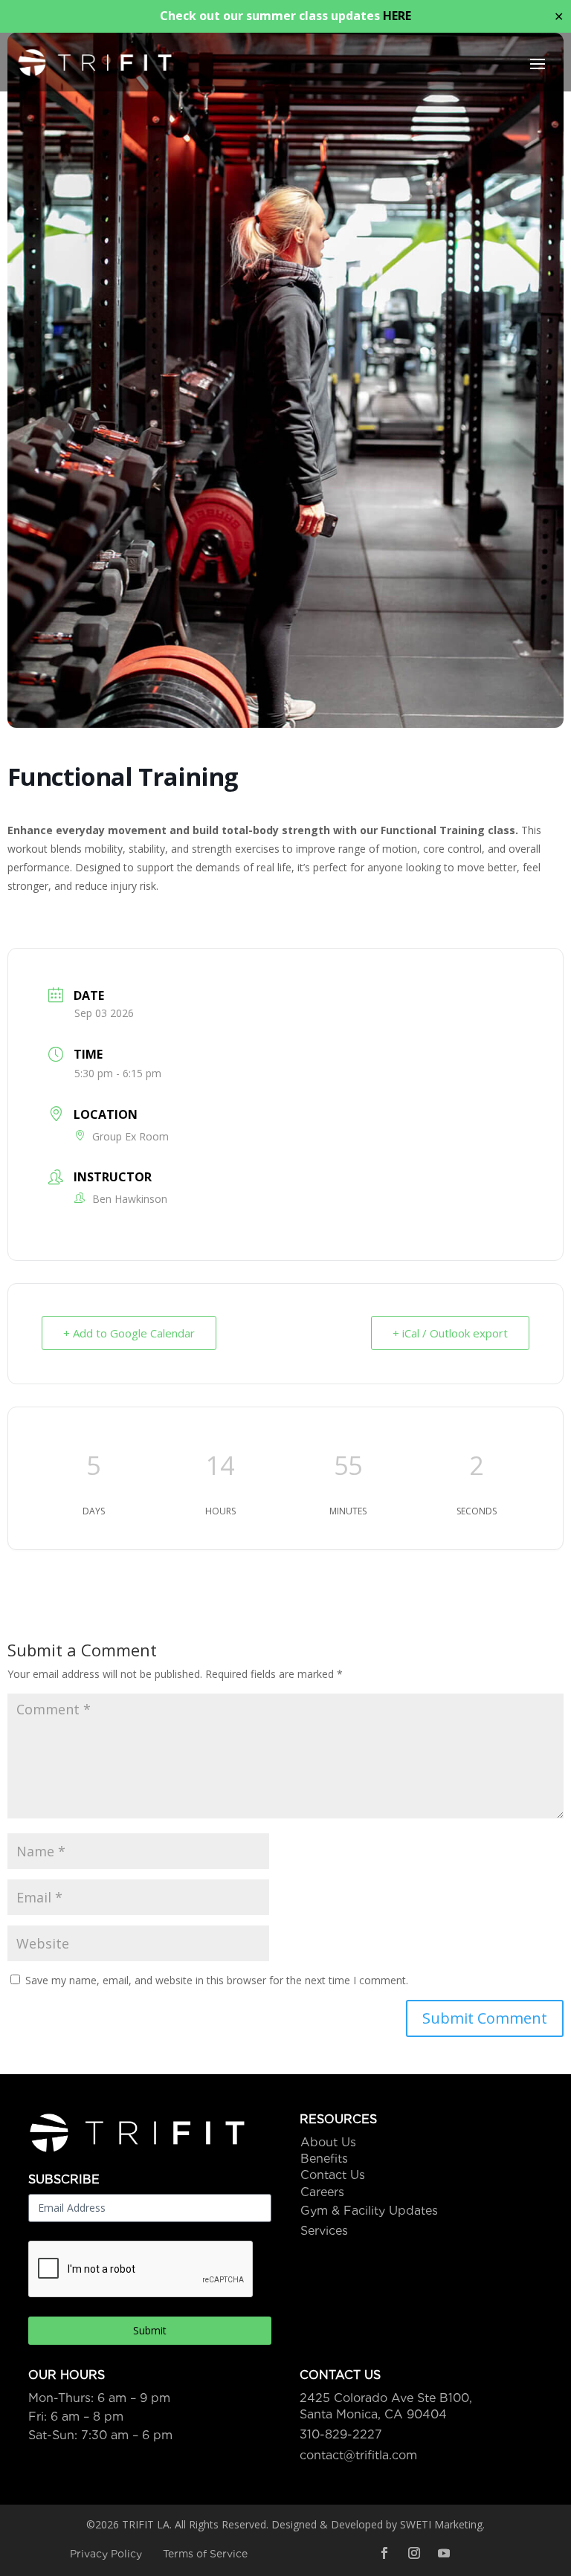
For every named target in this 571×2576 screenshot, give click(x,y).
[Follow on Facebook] (384, 2553)
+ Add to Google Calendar (129, 1333)
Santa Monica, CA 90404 (373, 2414)
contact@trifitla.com (358, 2455)
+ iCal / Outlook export (450, 1333)
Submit (150, 2330)
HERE (397, 16)
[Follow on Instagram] (414, 2553)
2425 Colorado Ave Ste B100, (386, 2398)
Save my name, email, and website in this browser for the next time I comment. (217, 1980)
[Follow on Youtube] (444, 2553)
